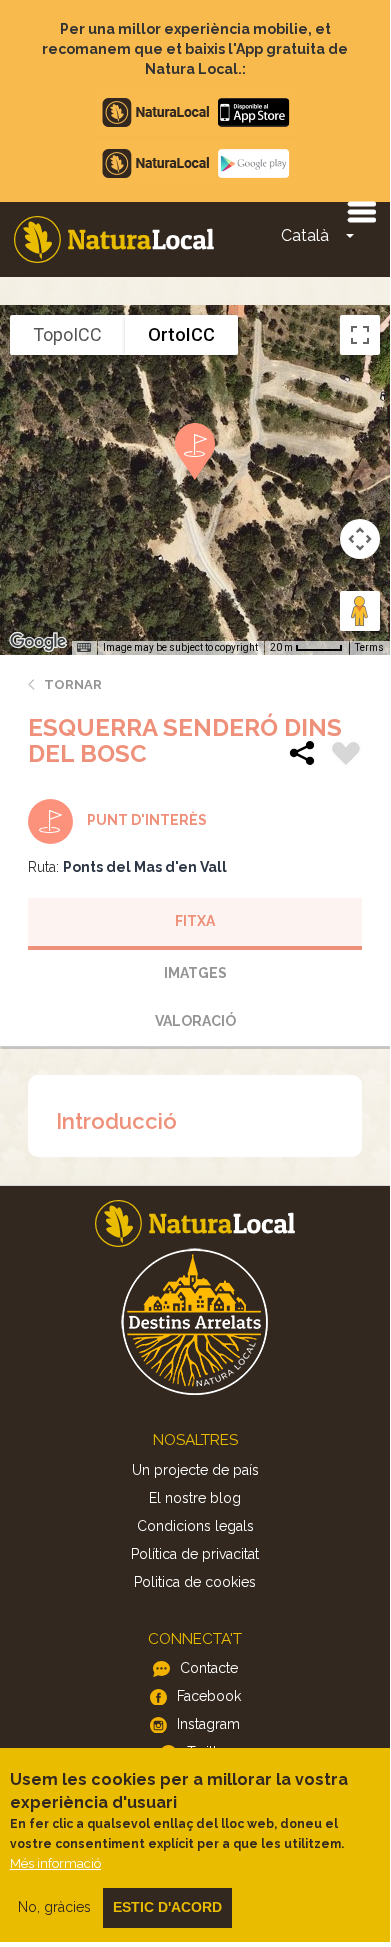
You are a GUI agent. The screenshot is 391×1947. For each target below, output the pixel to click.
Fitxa (195, 921)
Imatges (195, 973)
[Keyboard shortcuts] (84, 648)
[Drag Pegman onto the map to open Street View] (360, 611)
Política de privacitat (195, 1554)
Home (114, 239)
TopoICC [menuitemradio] (67, 334)
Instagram (208, 1724)
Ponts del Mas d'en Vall (145, 867)
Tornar (73, 684)
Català (305, 235)
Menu (361, 211)
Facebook (209, 1696)
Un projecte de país (195, 1470)
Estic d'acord (167, 1907)
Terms (369, 647)
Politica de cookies (195, 1582)
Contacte (209, 1668)
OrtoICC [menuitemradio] (181, 334)
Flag (346, 756)
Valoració (195, 1021)
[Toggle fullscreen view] (360, 335)
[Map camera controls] (360, 539)
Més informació (55, 1863)
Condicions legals (195, 1526)
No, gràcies (54, 1907)
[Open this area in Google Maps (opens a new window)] (38, 642)
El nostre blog (195, 1498)
